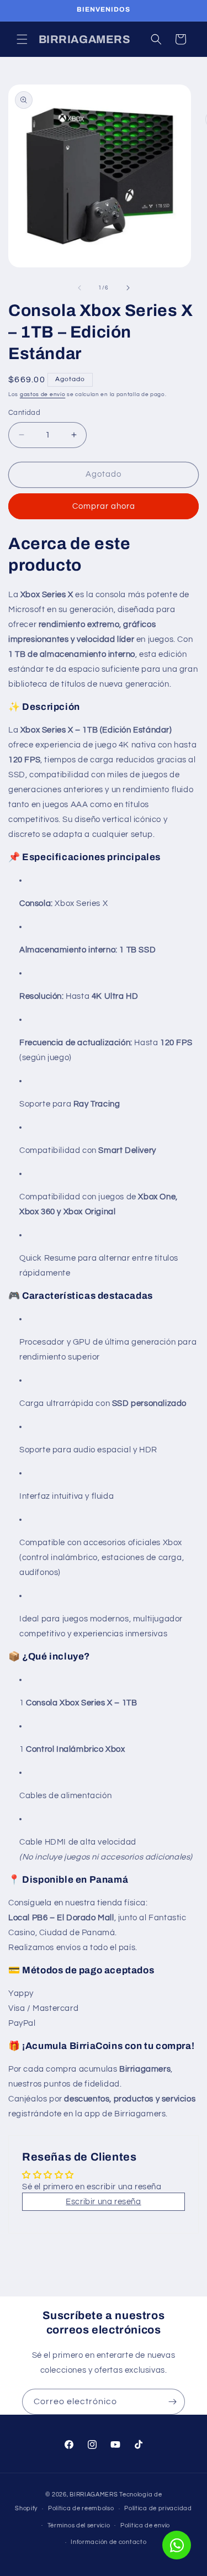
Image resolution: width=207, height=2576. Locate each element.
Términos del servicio (79, 2525)
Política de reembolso (81, 2508)
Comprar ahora (104, 506)
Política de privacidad (158, 2508)
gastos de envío (43, 394)
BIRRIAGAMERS (94, 2495)
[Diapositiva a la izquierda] (79, 288)
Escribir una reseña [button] (103, 2202)
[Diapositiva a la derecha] (128, 288)
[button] (22, 39)
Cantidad (24, 413)
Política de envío (145, 2525)
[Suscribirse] (172, 2402)
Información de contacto (108, 2542)
